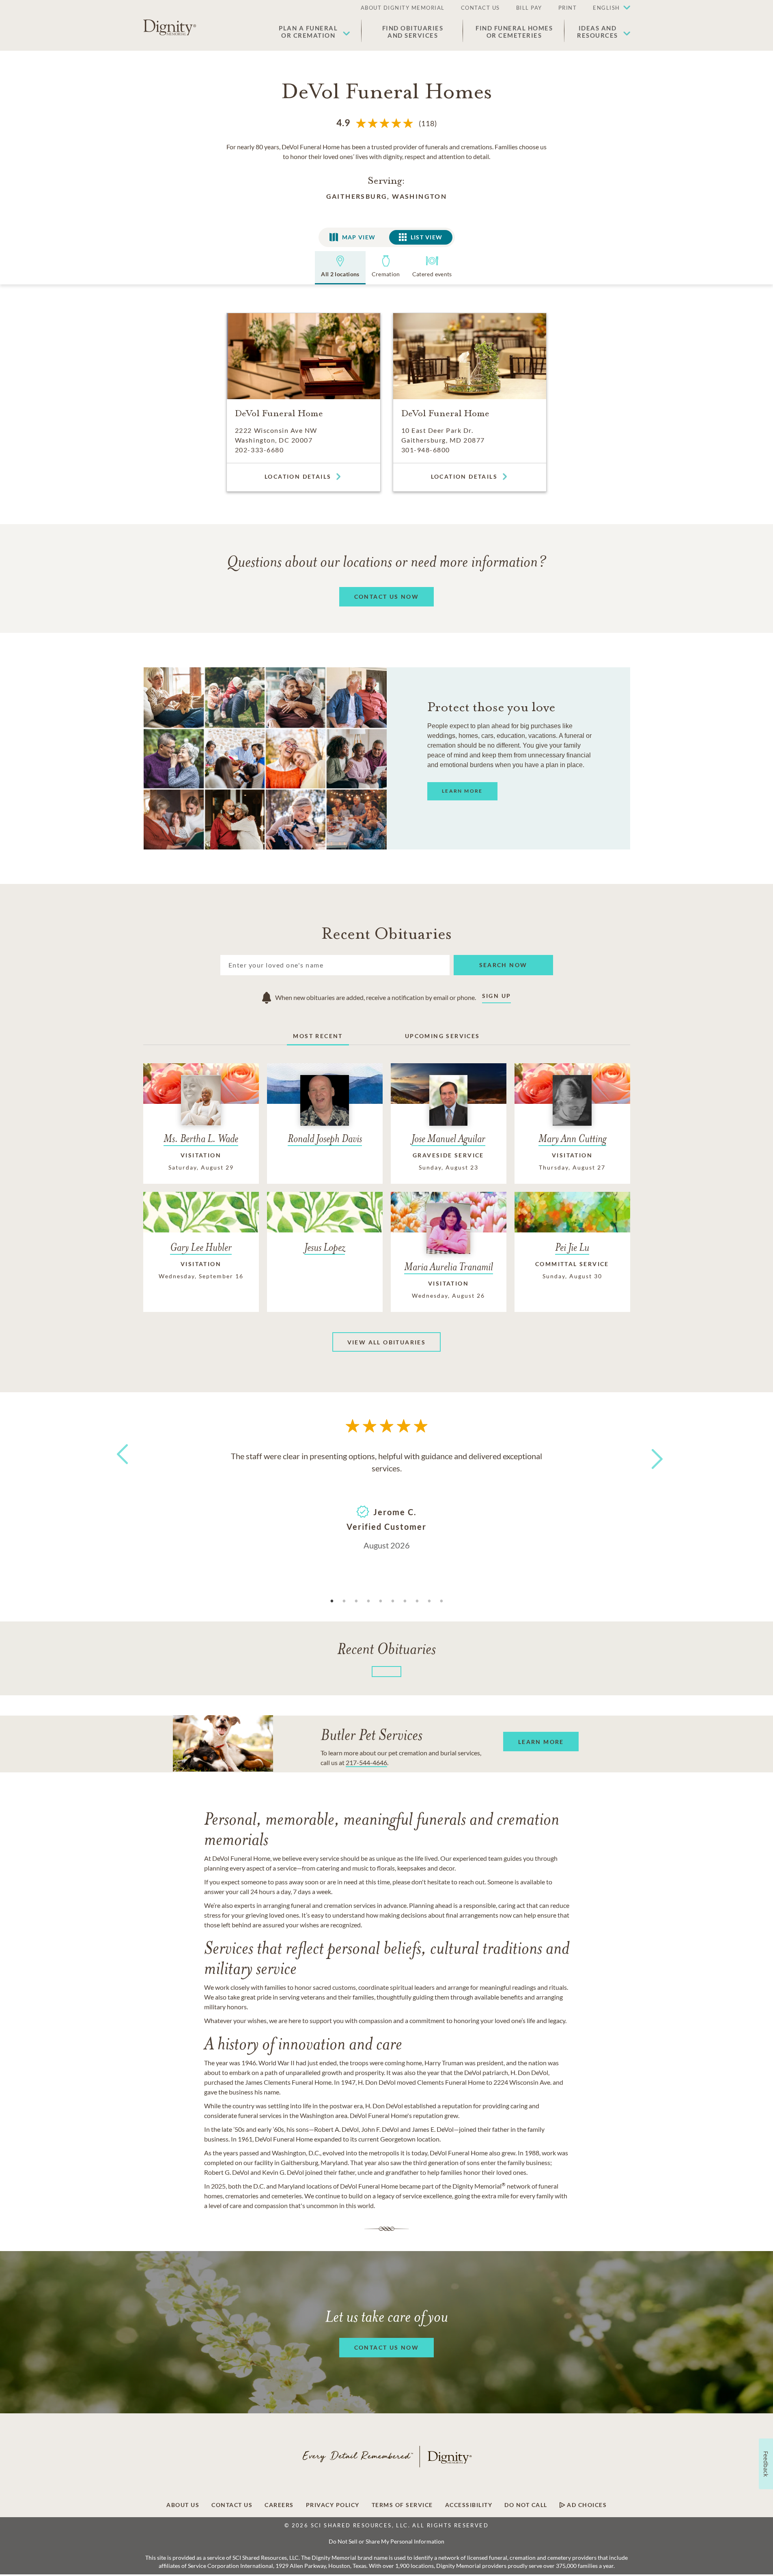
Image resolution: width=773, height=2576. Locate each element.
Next (650, 1454)
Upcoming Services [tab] (442, 1036)
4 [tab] (368, 1601)
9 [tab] (429, 1601)
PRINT (568, 8)
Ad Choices (586, 2505)
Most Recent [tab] (318, 1036)
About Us (183, 2505)
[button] (607, 8)
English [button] (606, 8)
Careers (279, 2505)
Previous (121, 1469)
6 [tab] (393, 1601)
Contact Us (232, 2505)
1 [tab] (332, 1601)
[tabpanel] (387, 1500)
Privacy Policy (333, 2505)
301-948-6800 (426, 450)
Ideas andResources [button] (598, 32)
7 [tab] (405, 1601)
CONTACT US (480, 8)
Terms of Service (402, 2505)
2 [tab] (344, 1601)
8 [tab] (417, 1601)
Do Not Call (526, 2505)
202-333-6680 (259, 450)
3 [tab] (356, 1601)
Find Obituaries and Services (413, 32)
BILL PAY (529, 8)
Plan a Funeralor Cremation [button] (308, 32)
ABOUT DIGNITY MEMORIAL (403, 8)
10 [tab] (441, 1601)
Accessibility (469, 2505)
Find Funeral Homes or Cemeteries (514, 32)
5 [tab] (381, 1601)
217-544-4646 (366, 1762)
